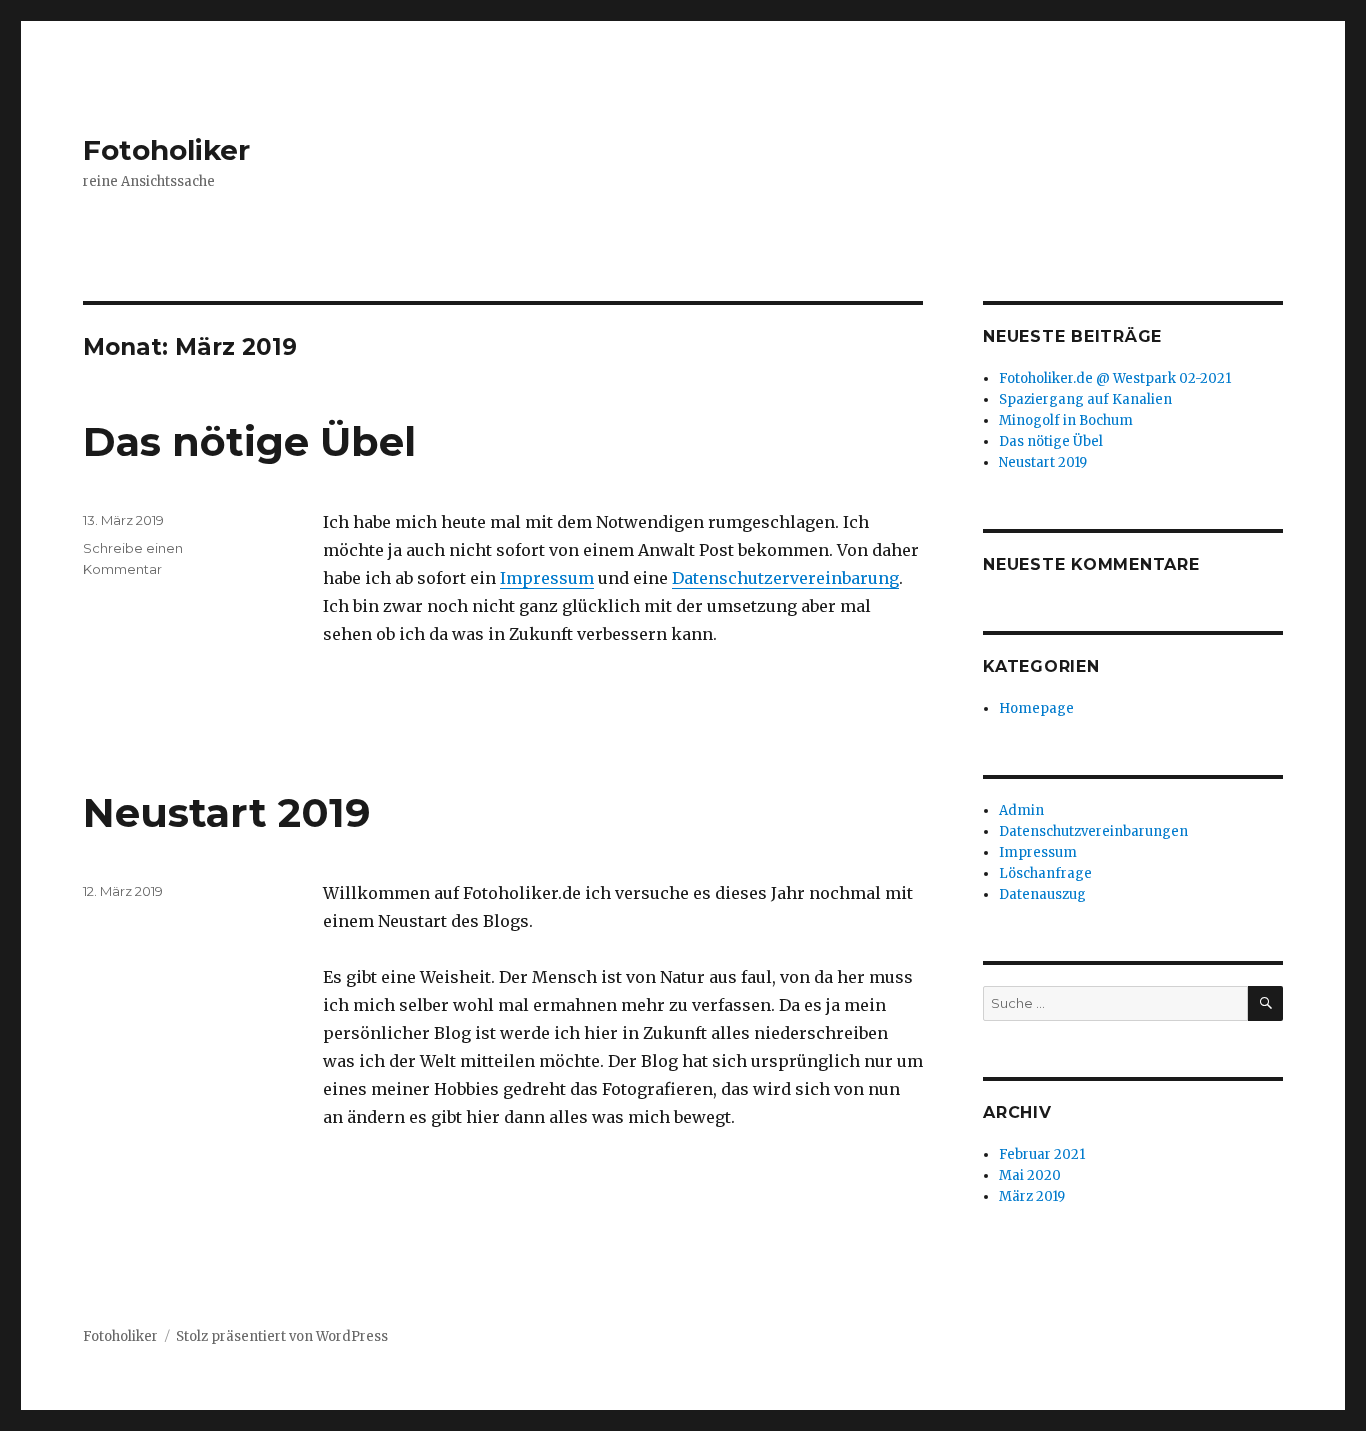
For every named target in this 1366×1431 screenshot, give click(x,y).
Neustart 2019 (227, 812)
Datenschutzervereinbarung (785, 578)
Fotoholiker (166, 150)
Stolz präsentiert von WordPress (282, 1336)
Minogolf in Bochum (1066, 420)
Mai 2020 (1030, 1175)
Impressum (547, 578)
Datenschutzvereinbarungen (1093, 831)
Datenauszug (1042, 894)
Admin (1021, 810)
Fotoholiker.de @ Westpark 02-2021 (1115, 378)
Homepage (1036, 708)
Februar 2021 (1042, 1154)
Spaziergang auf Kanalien (1085, 399)
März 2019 (1032, 1196)
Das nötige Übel (249, 441)
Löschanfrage (1045, 873)
